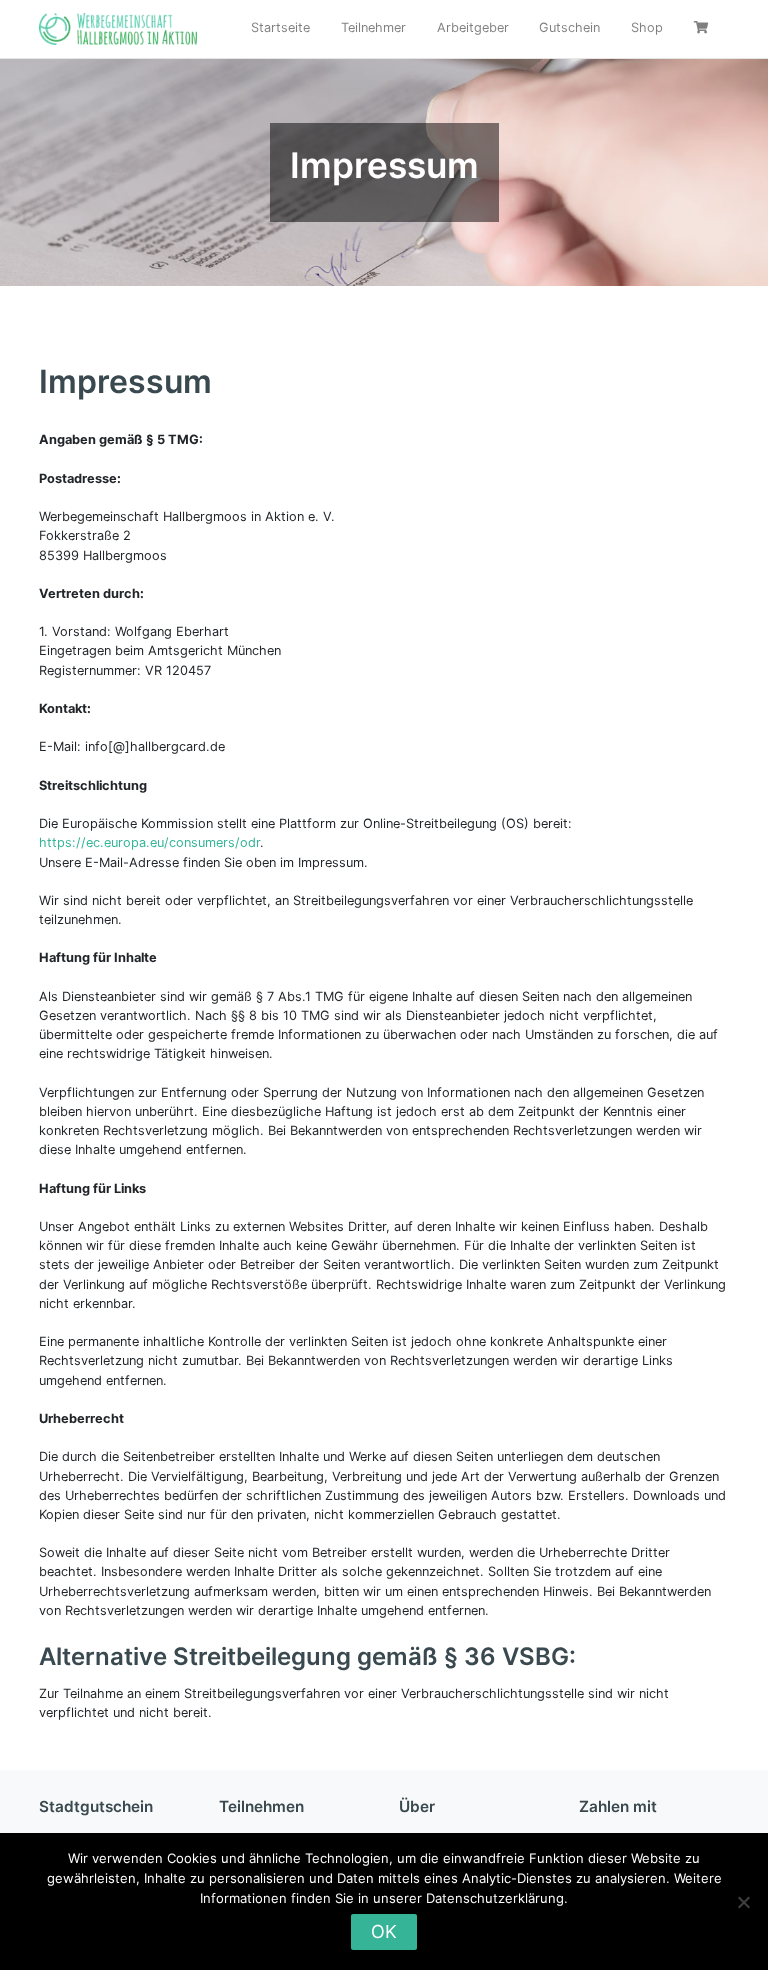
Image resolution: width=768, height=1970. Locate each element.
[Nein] (743, 1902)
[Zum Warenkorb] (703, 29)
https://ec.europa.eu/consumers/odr (149, 842)
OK (384, 1931)
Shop (647, 27)
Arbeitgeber (473, 27)
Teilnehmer (373, 27)
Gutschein (569, 27)
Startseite (280, 27)
